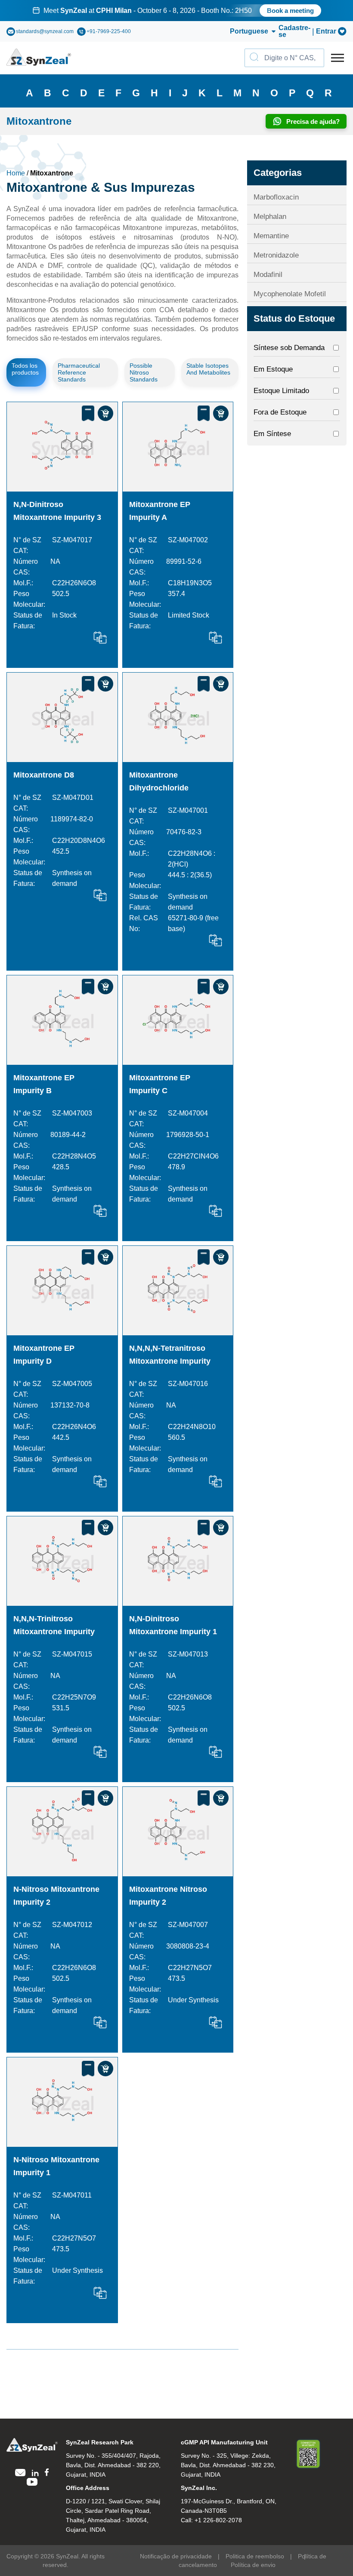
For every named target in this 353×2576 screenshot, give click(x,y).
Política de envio (253, 2565)
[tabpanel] (176, 11)
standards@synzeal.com (45, 31)
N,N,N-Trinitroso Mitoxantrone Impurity (54, 1625)
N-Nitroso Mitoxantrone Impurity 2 (56, 1896)
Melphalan (270, 217)
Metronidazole (276, 255)
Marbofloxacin (276, 197)
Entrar (326, 31)
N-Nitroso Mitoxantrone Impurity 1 (56, 2166)
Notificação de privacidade (176, 2556)
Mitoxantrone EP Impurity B (44, 1084)
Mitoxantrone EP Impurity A (160, 511)
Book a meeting (290, 11)
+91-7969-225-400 (109, 31)
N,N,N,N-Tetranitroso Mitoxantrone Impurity (170, 1355)
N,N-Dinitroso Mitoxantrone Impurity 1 (173, 1625)
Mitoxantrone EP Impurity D (44, 1355)
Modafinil (268, 275)
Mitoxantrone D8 (44, 775)
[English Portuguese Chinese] (243, 31)
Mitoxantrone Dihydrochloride (159, 781)
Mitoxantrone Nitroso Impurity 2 (168, 1896)
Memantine (271, 236)
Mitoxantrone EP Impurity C (160, 1084)
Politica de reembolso (255, 2556)
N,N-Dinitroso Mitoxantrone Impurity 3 (57, 511)
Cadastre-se (294, 31)
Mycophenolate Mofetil (290, 294)
